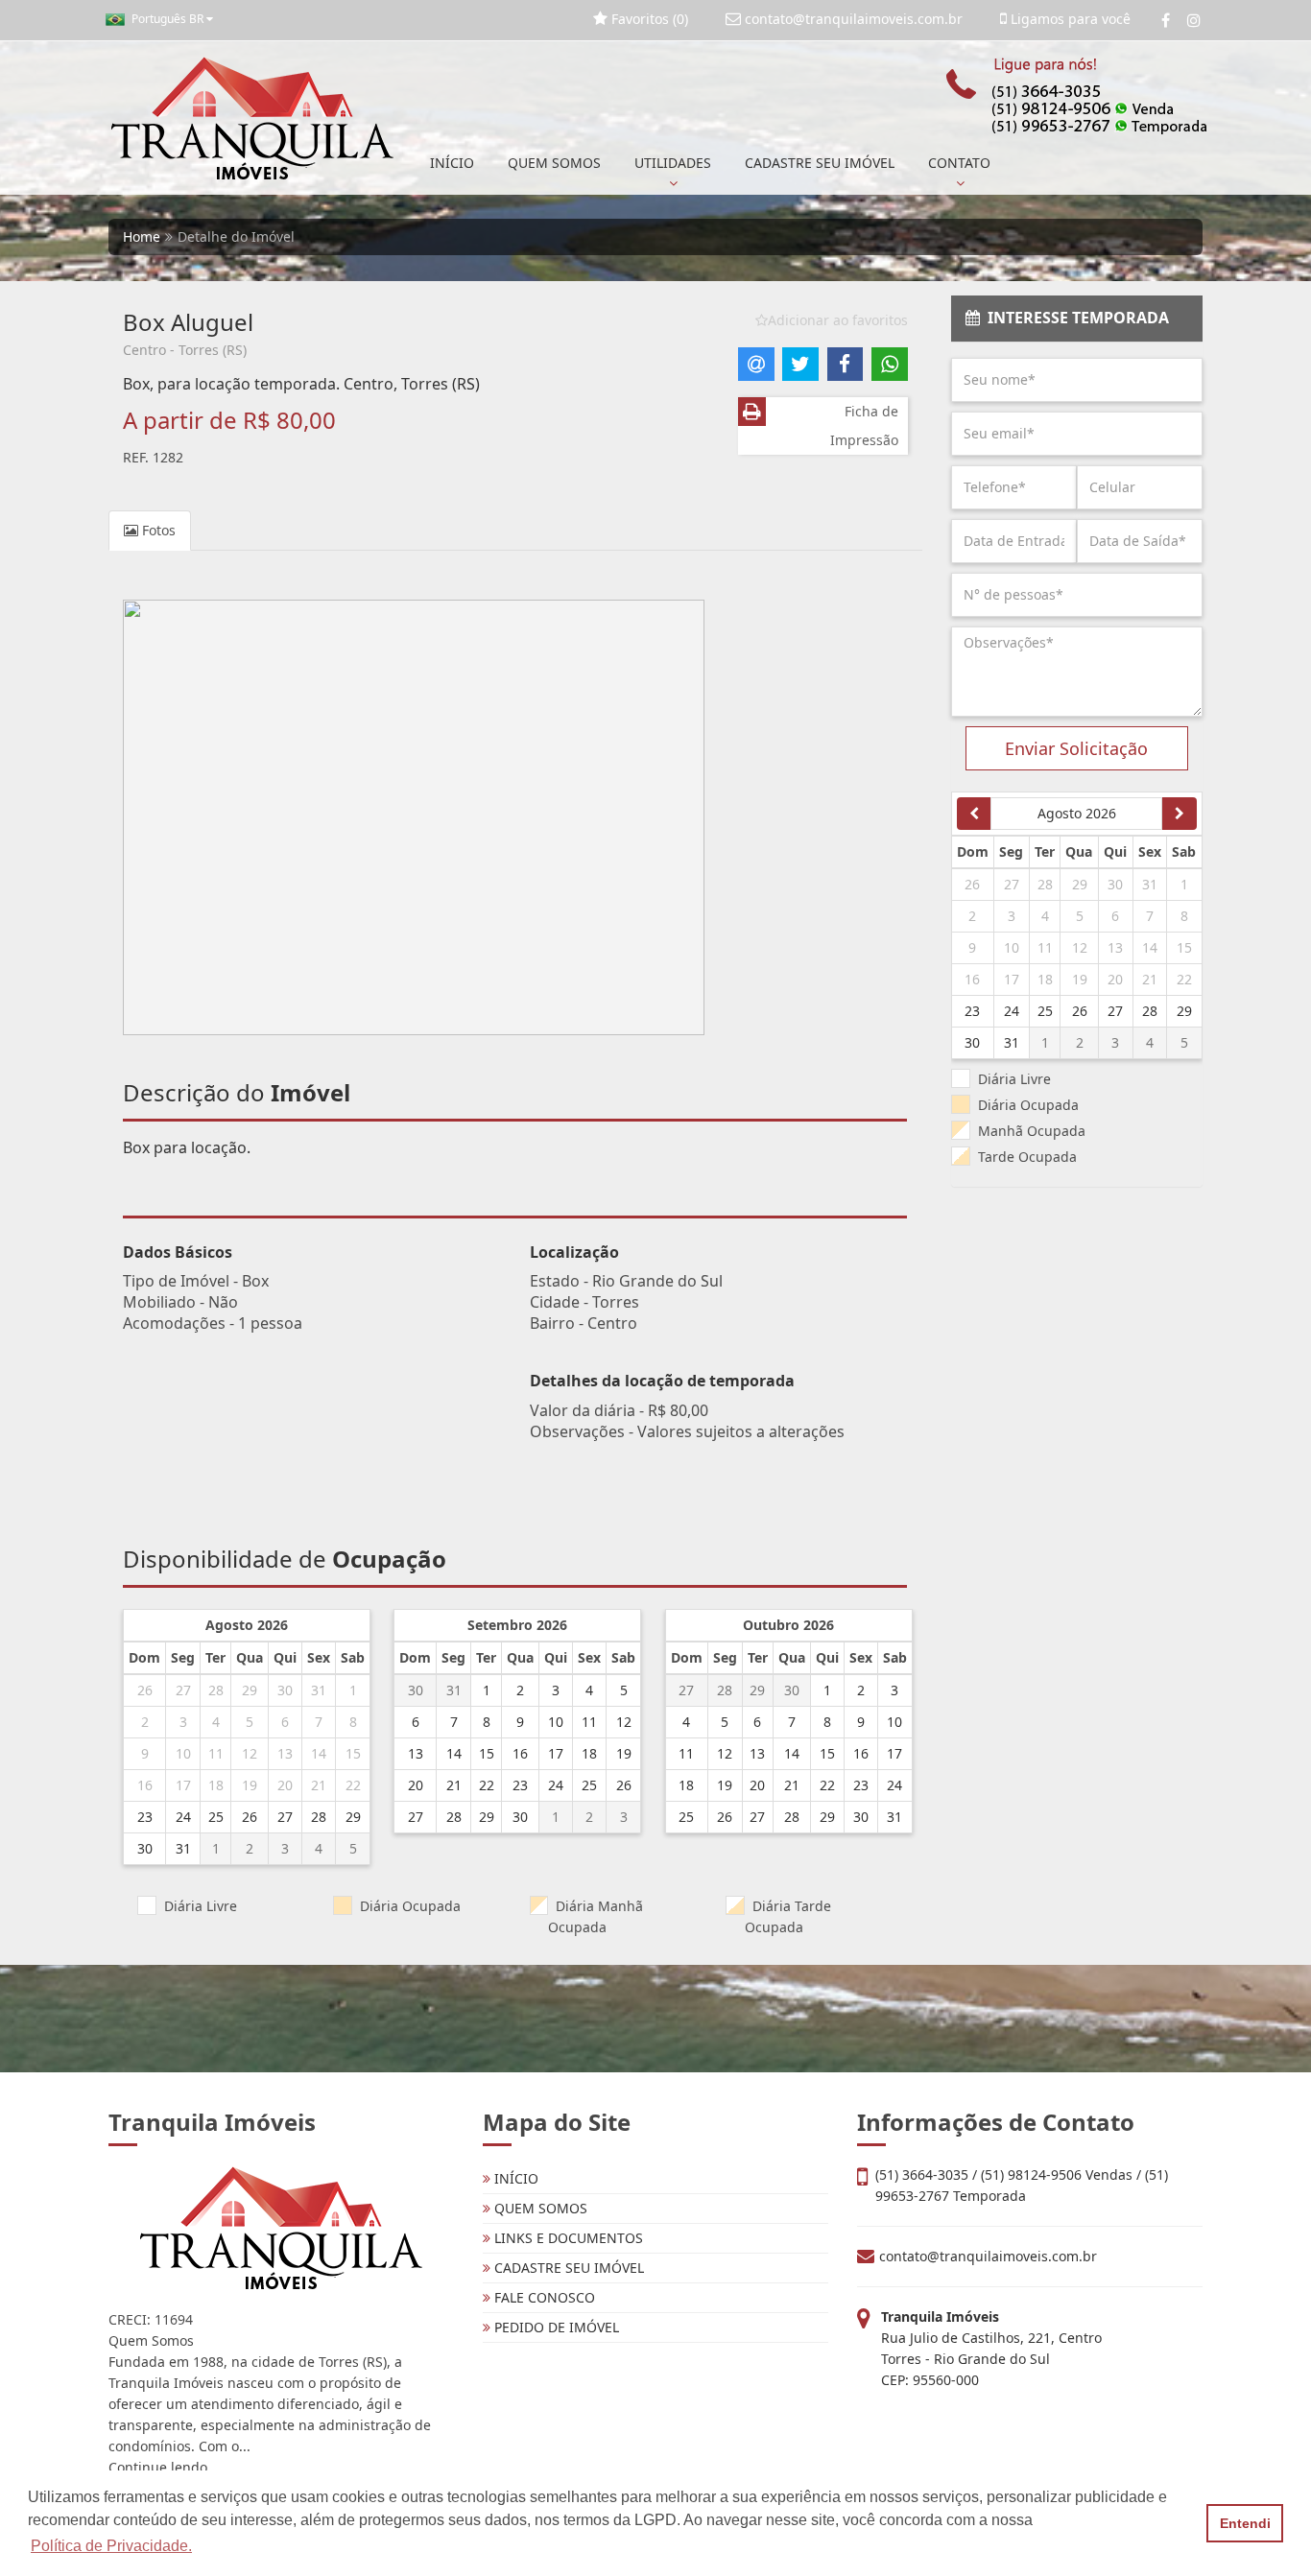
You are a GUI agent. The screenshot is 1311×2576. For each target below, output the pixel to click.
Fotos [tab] (157, 530)
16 (145, 1785)
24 (183, 1817)
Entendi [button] (1245, 2523)
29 (250, 1690)
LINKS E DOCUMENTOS (567, 2238)
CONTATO (959, 163)
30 (285, 1690)
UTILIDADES (673, 163)
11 (216, 1753)
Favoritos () (648, 19)
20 (285, 1785)
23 (145, 1817)
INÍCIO (452, 163)
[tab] (1077, 319)
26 (145, 1690)
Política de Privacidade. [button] (111, 2546)
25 (216, 1817)
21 (319, 1785)
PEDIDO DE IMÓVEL (555, 2327)
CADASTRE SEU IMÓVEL (820, 163)
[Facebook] (1166, 20)
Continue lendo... (164, 2467)
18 (216, 1785)
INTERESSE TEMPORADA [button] (1074, 318)
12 (250, 1753)
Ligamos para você (1069, 19)
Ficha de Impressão (864, 425)
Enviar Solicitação (1076, 748)
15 (353, 1753)
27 (183, 1690)
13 (285, 1753)
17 (183, 1785)
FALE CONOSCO (543, 2297)
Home (142, 236)
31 (319, 1690)
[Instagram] (1193, 20)
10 (183, 1753)
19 (250, 1785)
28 (216, 1690)
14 (319, 1753)
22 (353, 1785)
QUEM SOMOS (554, 163)
